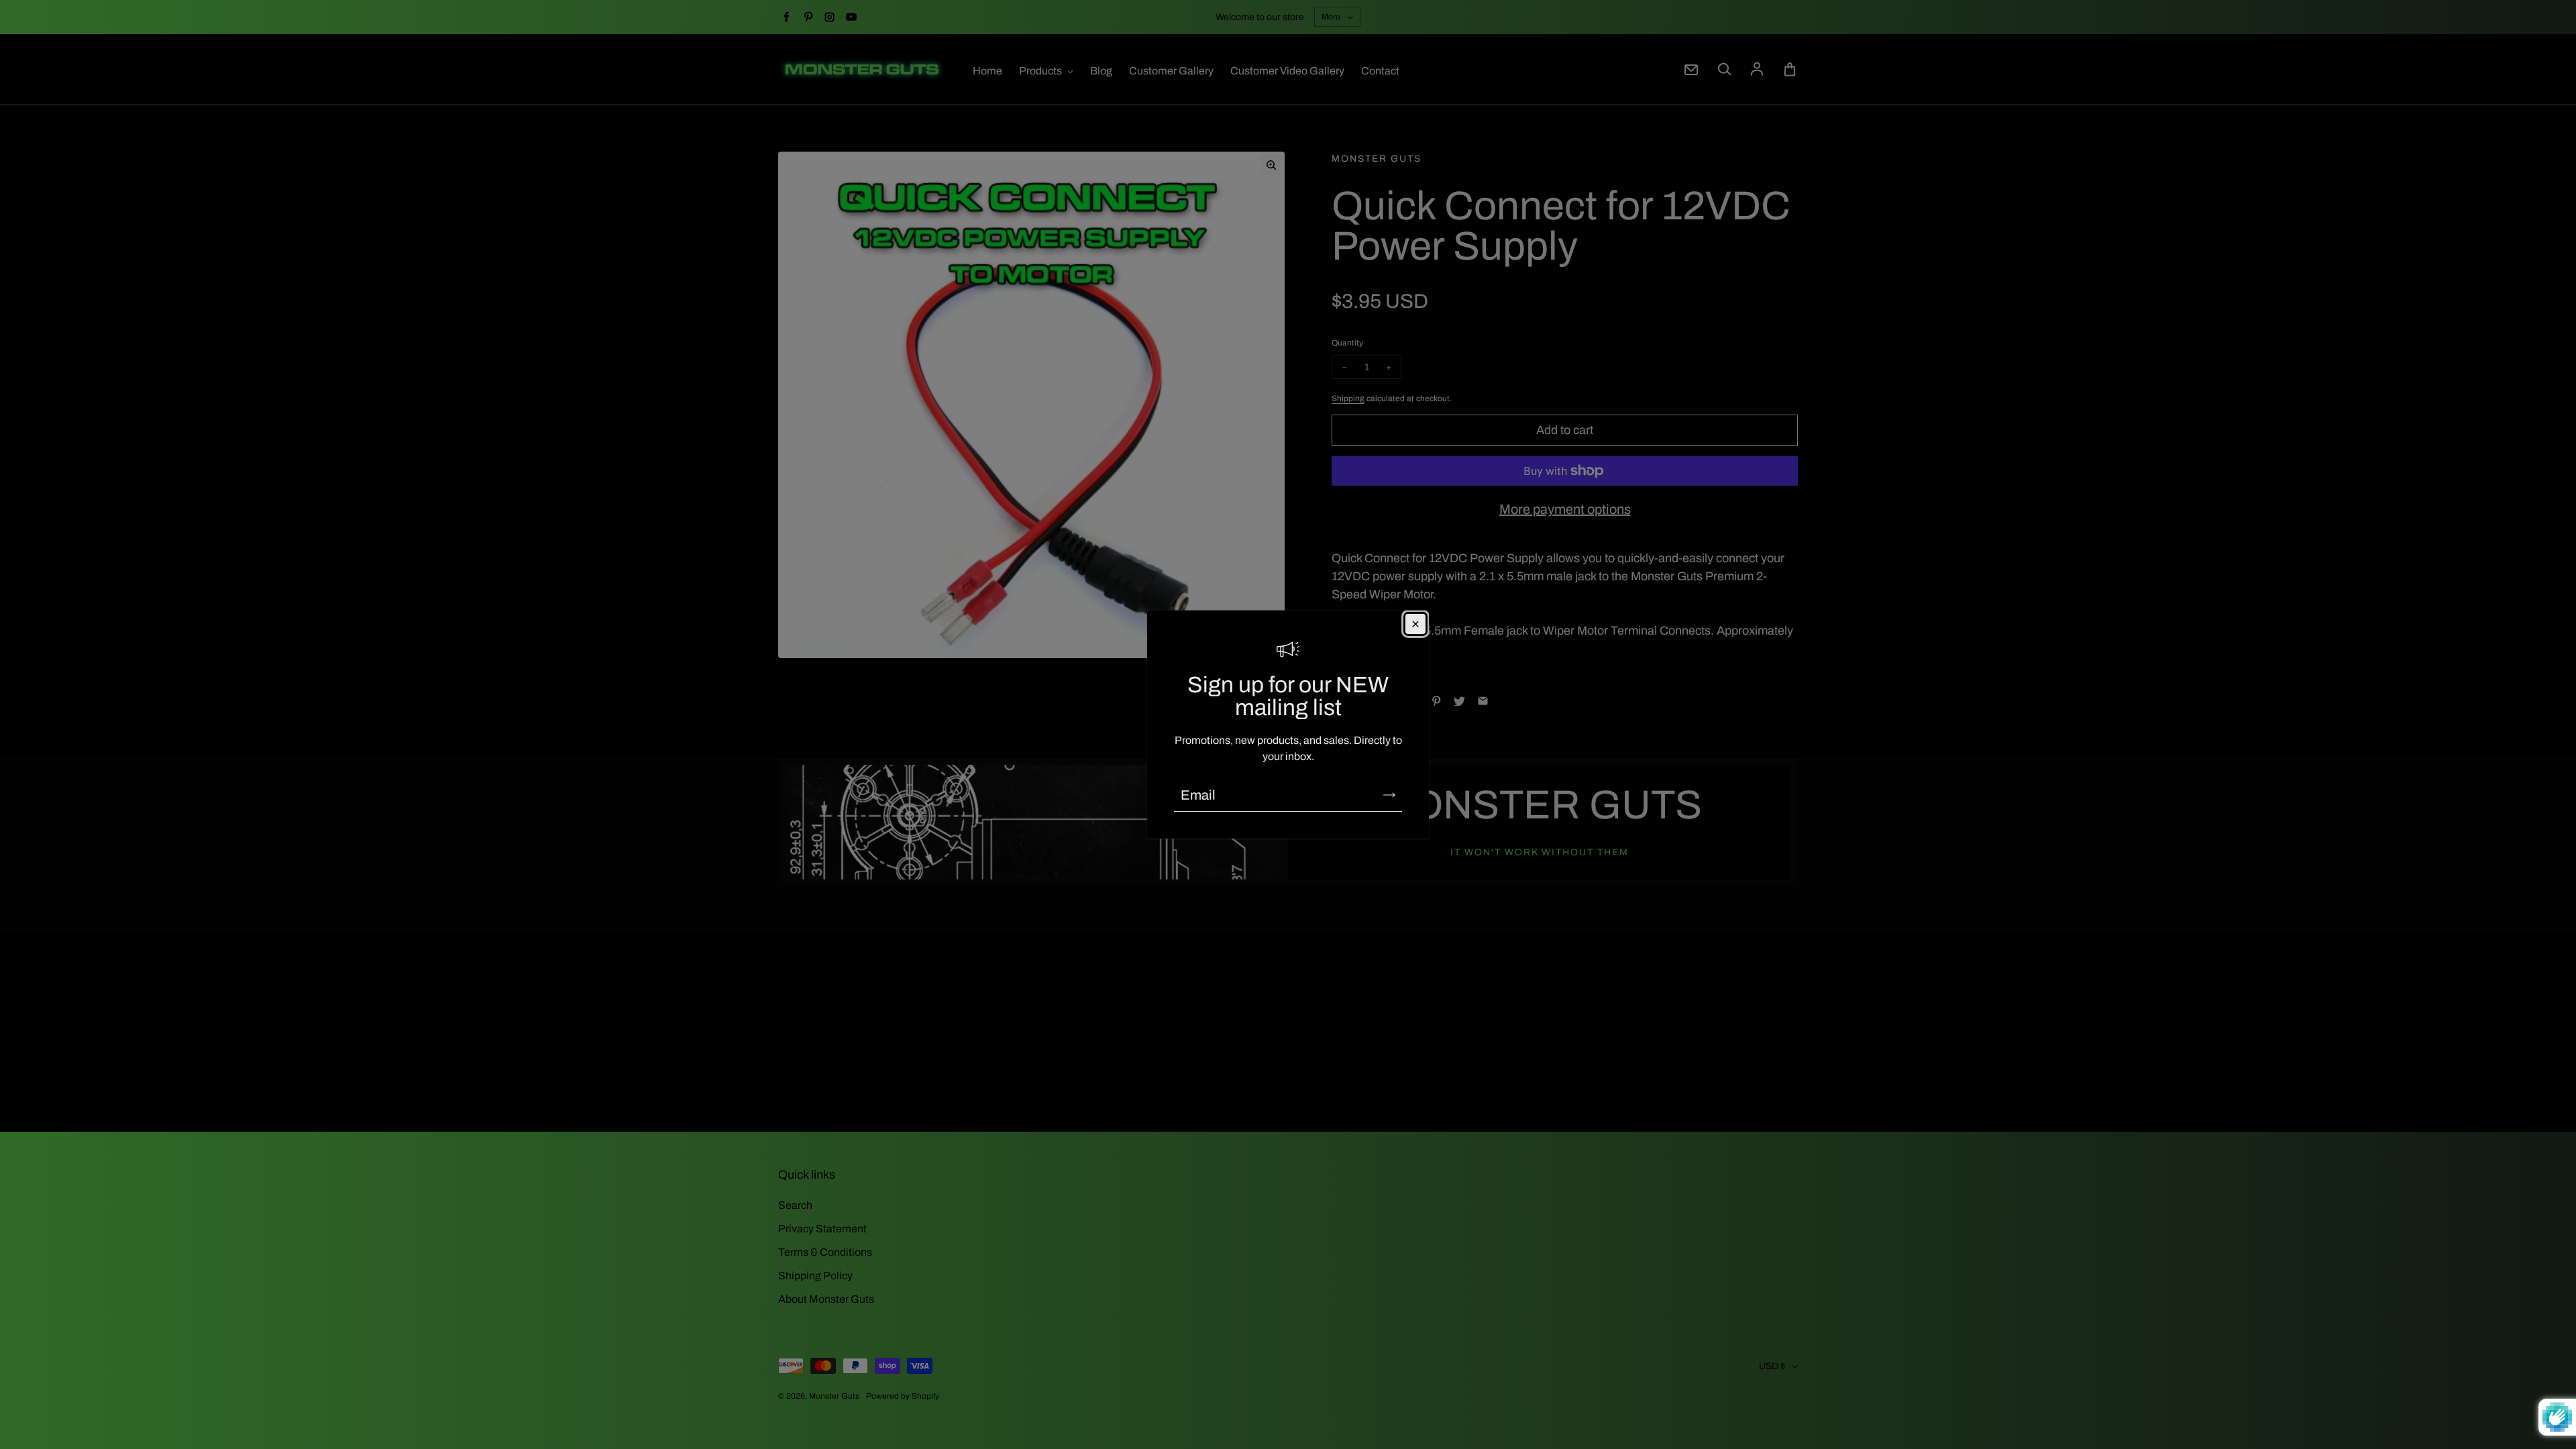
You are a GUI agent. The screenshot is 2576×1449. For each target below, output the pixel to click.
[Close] (1415, 624)
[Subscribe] (1389, 795)
